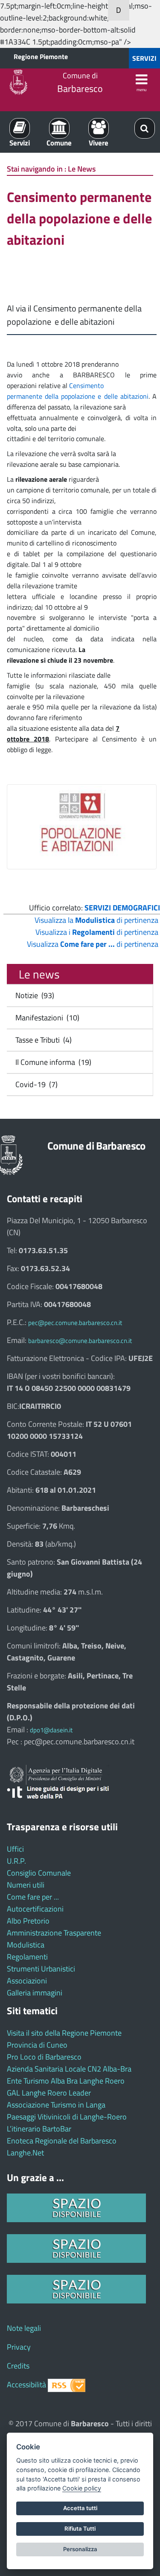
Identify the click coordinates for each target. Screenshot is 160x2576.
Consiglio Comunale (39, 1873)
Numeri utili (26, 1885)
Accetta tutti (80, 2508)
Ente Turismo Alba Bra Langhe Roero (66, 2081)
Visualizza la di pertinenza (96, 920)
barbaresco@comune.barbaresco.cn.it (80, 1341)
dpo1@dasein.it (51, 1730)
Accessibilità (26, 2385)
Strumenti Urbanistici (41, 1969)
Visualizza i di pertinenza (97, 932)
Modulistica (26, 1945)
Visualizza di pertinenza (93, 944)
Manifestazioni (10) (46, 1018)
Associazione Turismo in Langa (56, 2105)
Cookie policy (82, 2488)
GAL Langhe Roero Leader (49, 2093)
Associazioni (27, 1981)
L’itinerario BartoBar (39, 2129)
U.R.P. (16, 1861)
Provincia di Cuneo (37, 2045)
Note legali (24, 2328)
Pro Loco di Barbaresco (44, 2057)
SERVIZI (144, 58)
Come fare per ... (33, 1897)
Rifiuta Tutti (80, 2529)
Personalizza (80, 2549)
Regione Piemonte (41, 56)
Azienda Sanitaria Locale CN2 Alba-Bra (69, 2069)
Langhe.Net (25, 2153)
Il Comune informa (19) (52, 1062)
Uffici (15, 1849)
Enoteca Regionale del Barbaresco (62, 2141)
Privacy (19, 2347)
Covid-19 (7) (35, 1084)
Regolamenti (27, 1957)
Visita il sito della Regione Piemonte (64, 2033)
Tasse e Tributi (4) (42, 1040)
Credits (18, 2366)
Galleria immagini (35, 1993)
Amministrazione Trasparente (54, 1933)
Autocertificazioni (35, 1909)
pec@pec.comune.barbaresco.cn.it (75, 1323)
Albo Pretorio (28, 1921)
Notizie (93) (33, 995)
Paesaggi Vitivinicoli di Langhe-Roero (67, 2117)
